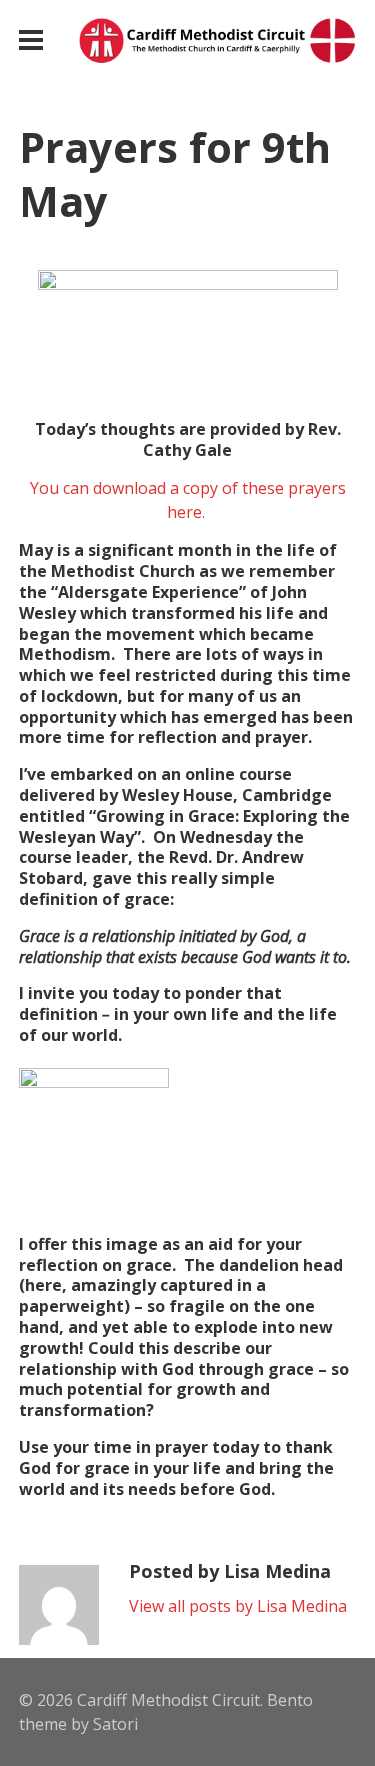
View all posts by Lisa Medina (238, 1606)
